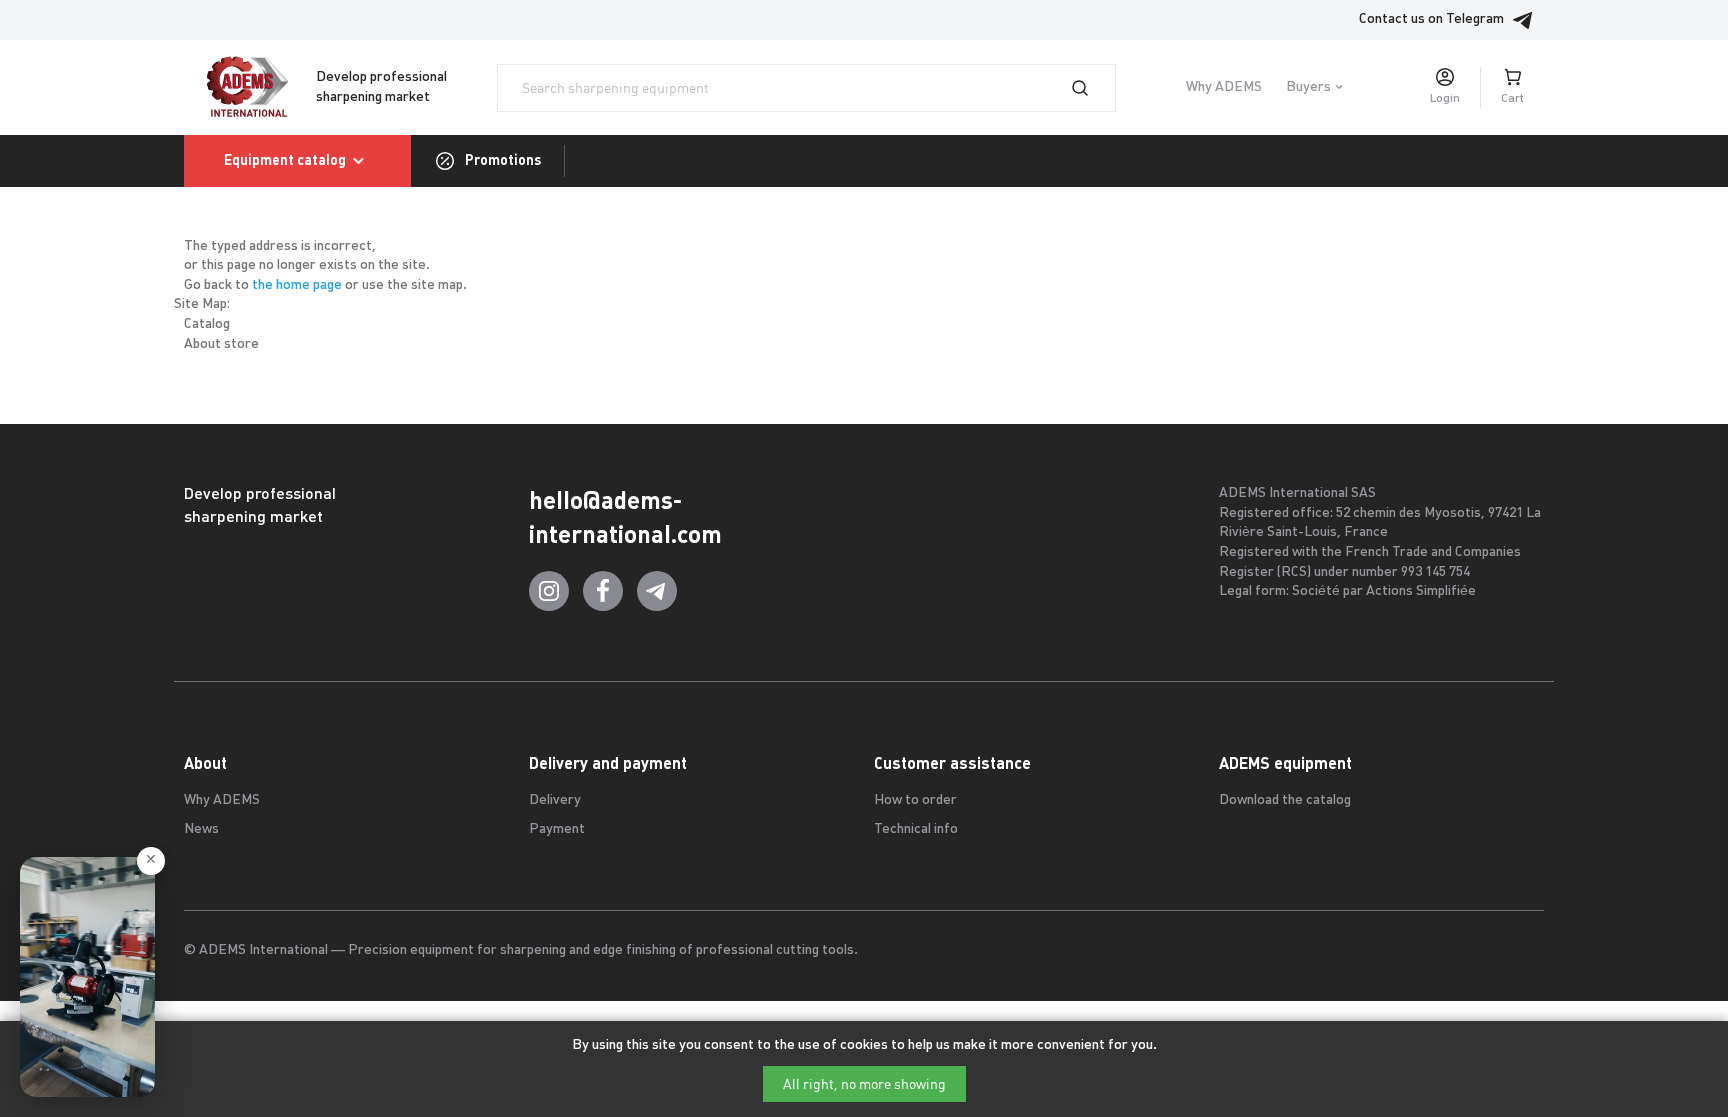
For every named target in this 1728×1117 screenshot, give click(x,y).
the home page (297, 285)
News (201, 829)
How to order (915, 800)
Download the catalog (1285, 800)
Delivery (555, 800)
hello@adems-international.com (625, 517)
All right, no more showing (864, 1084)
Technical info (916, 829)
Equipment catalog (285, 160)
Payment (557, 829)
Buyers (1308, 87)
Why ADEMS (1224, 87)
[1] (1092, 88)
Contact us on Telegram (1431, 19)
